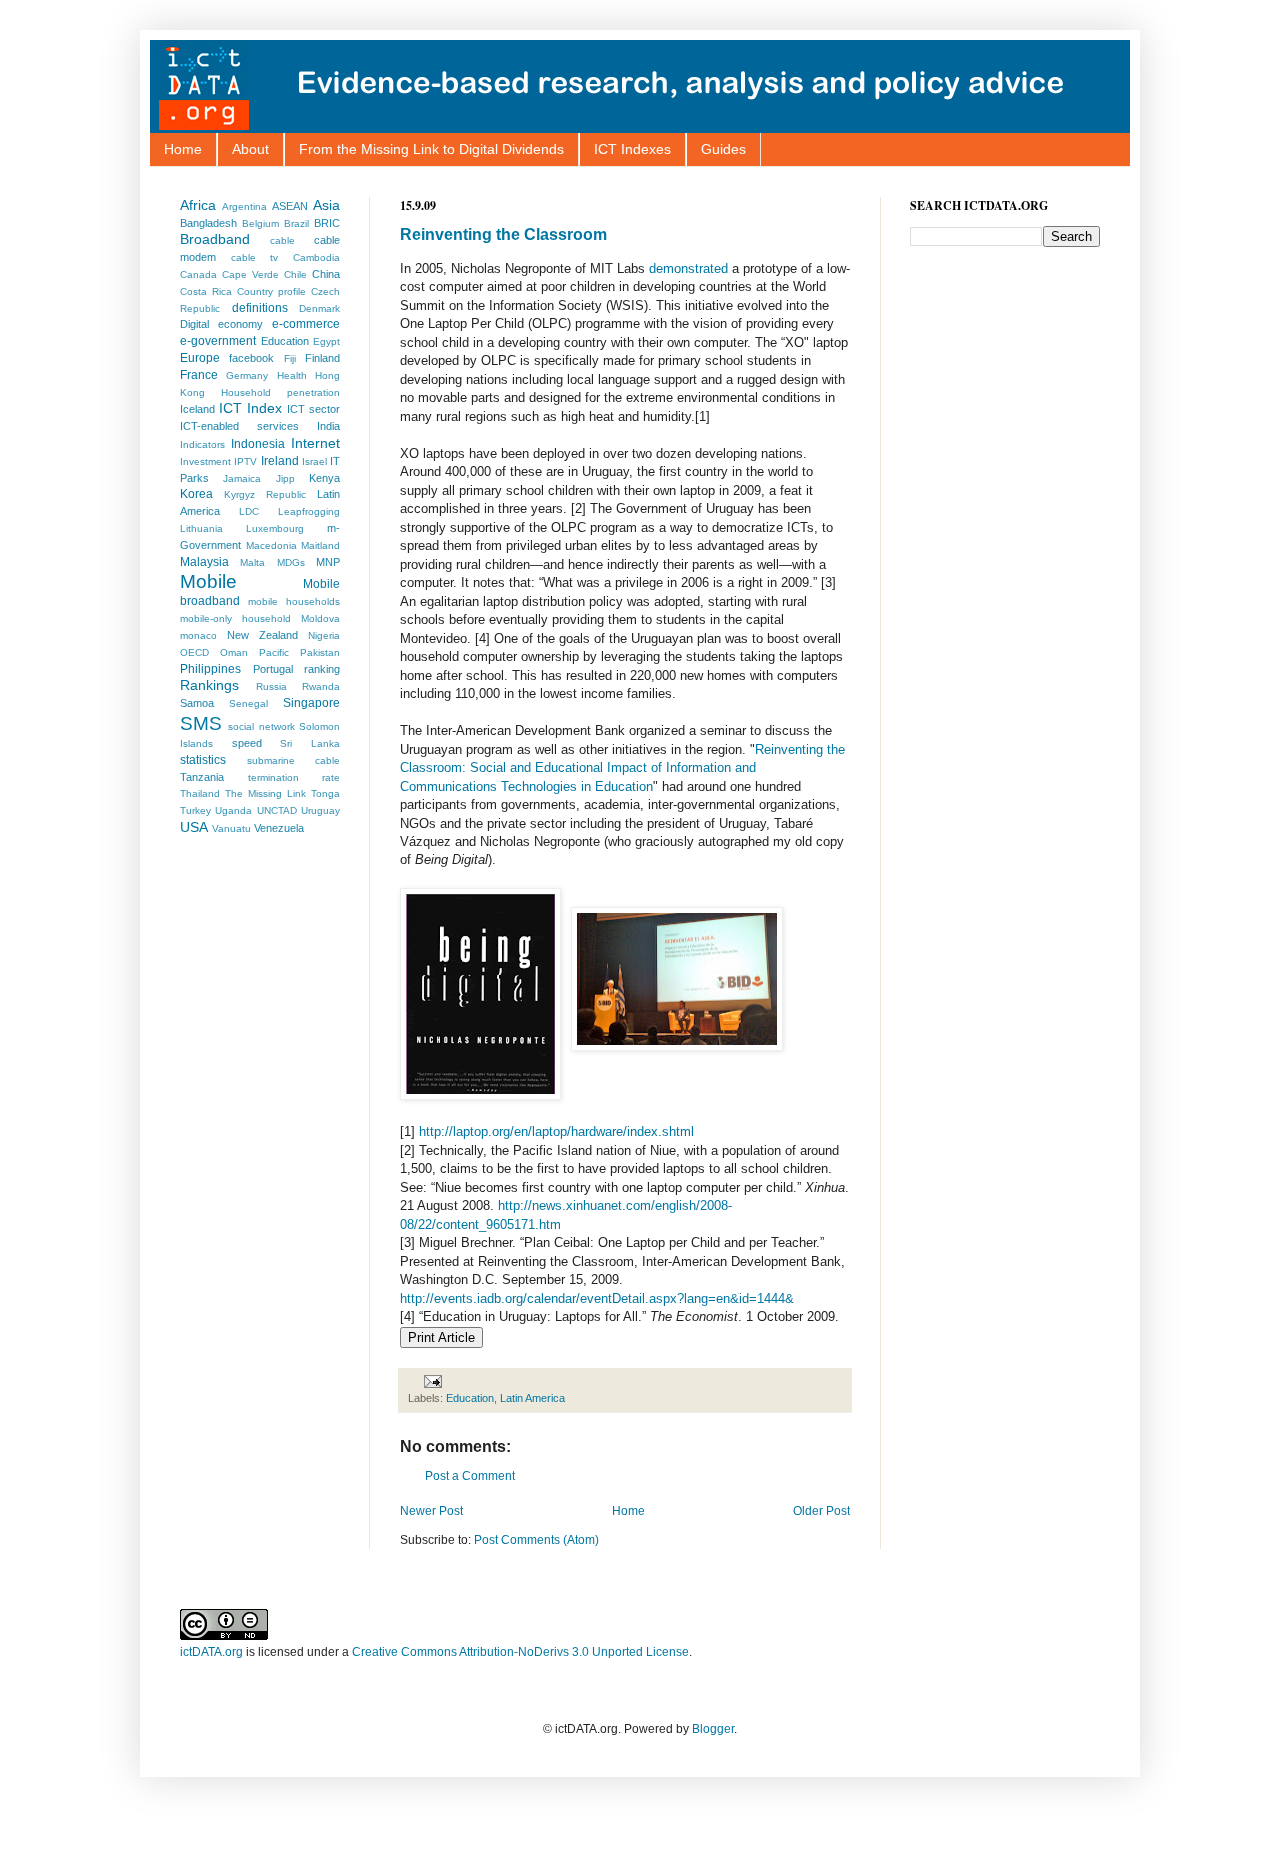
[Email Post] (430, 1381)
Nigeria (324, 635)
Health (292, 375)
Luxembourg (275, 528)
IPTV (245, 461)
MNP (328, 562)
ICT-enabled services (239, 426)
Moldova (320, 618)
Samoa (197, 703)
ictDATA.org (211, 1652)
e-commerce (306, 324)
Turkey (195, 810)
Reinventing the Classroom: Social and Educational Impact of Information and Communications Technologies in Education (622, 768)
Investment (205, 461)
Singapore (311, 703)
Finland (322, 358)
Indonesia (258, 444)
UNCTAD (277, 810)
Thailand (200, 793)
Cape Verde (250, 274)
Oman (234, 652)
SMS (201, 723)
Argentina (244, 206)
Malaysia (204, 562)
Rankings (209, 685)
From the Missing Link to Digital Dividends (431, 149)
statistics (203, 760)
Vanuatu (231, 828)
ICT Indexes (632, 149)
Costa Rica (206, 291)
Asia (326, 205)
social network (261, 726)
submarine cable (294, 760)
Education (470, 1398)
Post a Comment (470, 1476)
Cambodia (316, 257)
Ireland (280, 461)
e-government (218, 341)
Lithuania (201, 528)
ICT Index (250, 408)
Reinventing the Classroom (503, 234)
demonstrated (688, 268)
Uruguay (320, 810)
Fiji (290, 358)
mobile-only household (235, 618)
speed (247, 743)
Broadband (215, 239)
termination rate (294, 777)
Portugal (273, 669)
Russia (271, 686)
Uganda (233, 810)
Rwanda (321, 686)
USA (194, 827)
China (326, 274)
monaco (198, 635)
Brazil (296, 223)
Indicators (202, 444)
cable (282, 240)
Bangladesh (208, 223)
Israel (314, 461)
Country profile (271, 291)
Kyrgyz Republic (265, 494)
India (328, 426)
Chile (295, 274)
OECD (194, 652)
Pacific (274, 652)
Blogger (713, 1729)
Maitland (320, 545)
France (199, 375)
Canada (198, 274)
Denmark (319, 308)
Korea (196, 494)
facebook (251, 358)
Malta (252, 562)
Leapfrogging (309, 511)
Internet (315, 443)
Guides (723, 149)
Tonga (325, 793)
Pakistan (320, 652)
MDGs (291, 562)
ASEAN (290, 206)
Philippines (210, 669)
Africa (198, 205)
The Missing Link (265, 793)
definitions (260, 308)
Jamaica (242, 478)
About (250, 149)
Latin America (532, 1398)
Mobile (208, 581)
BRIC (327, 223)
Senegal (248, 703)
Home (183, 149)
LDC (249, 511)
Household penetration (280, 392)
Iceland (197, 409)
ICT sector (313, 409)
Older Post (821, 1511)
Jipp (285, 478)
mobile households (294, 601)
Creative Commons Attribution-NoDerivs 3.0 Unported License (520, 1652)
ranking (322, 669)
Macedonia (271, 545)
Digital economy (221, 324)
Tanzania (202, 777)
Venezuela (279, 828)
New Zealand (262, 635)
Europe (200, 358)
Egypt (326, 341)
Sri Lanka (310, 743)
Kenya (324, 478)
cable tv (255, 257)
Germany (247, 375)
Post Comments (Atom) (536, 1540)
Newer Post (431, 1511)
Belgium (260, 223)
